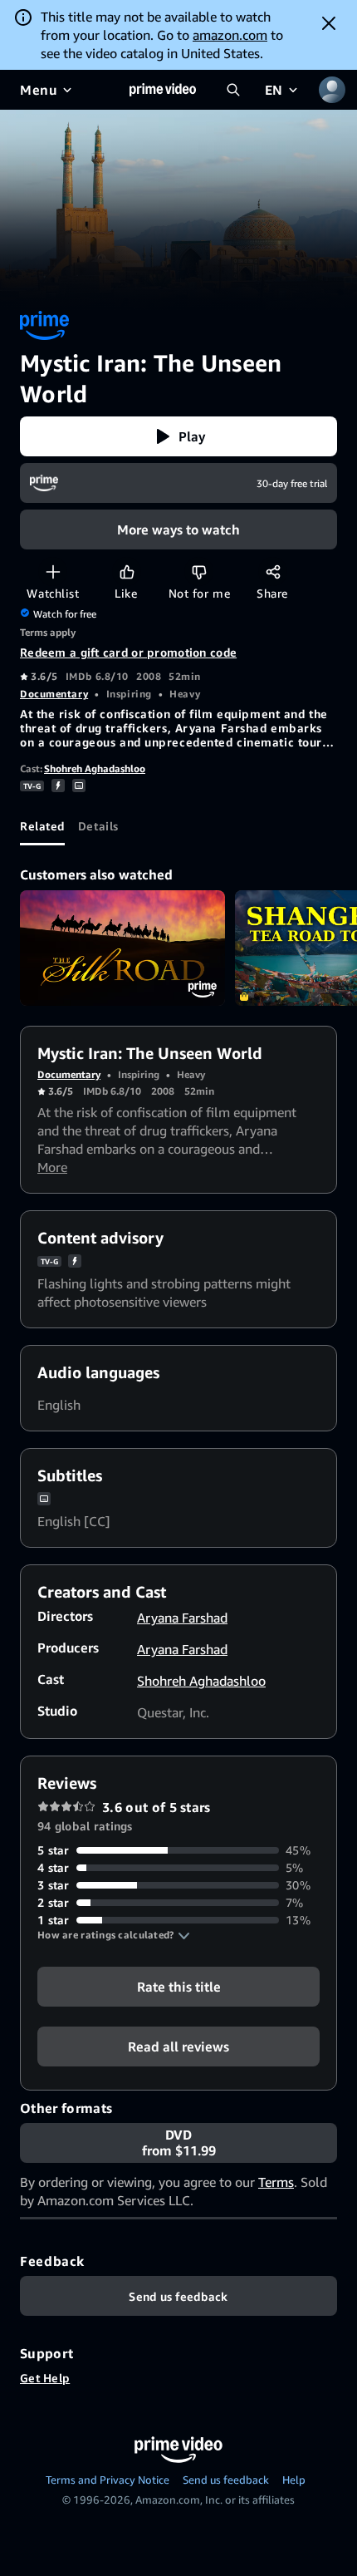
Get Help (45, 2378)
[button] (178, 436)
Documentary (54, 694)
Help (294, 2480)
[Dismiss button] (329, 23)
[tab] (42, 825)
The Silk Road (122, 948)
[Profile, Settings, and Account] (332, 90)
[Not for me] (199, 571)
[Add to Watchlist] (53, 571)
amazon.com (230, 35)
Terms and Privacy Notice (108, 2480)
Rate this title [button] (179, 1987)
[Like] (127, 571)
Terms (276, 2182)
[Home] (163, 90)
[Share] (273, 571)
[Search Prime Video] (233, 90)
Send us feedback (226, 2480)
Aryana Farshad (182, 1618)
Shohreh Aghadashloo (95, 768)
